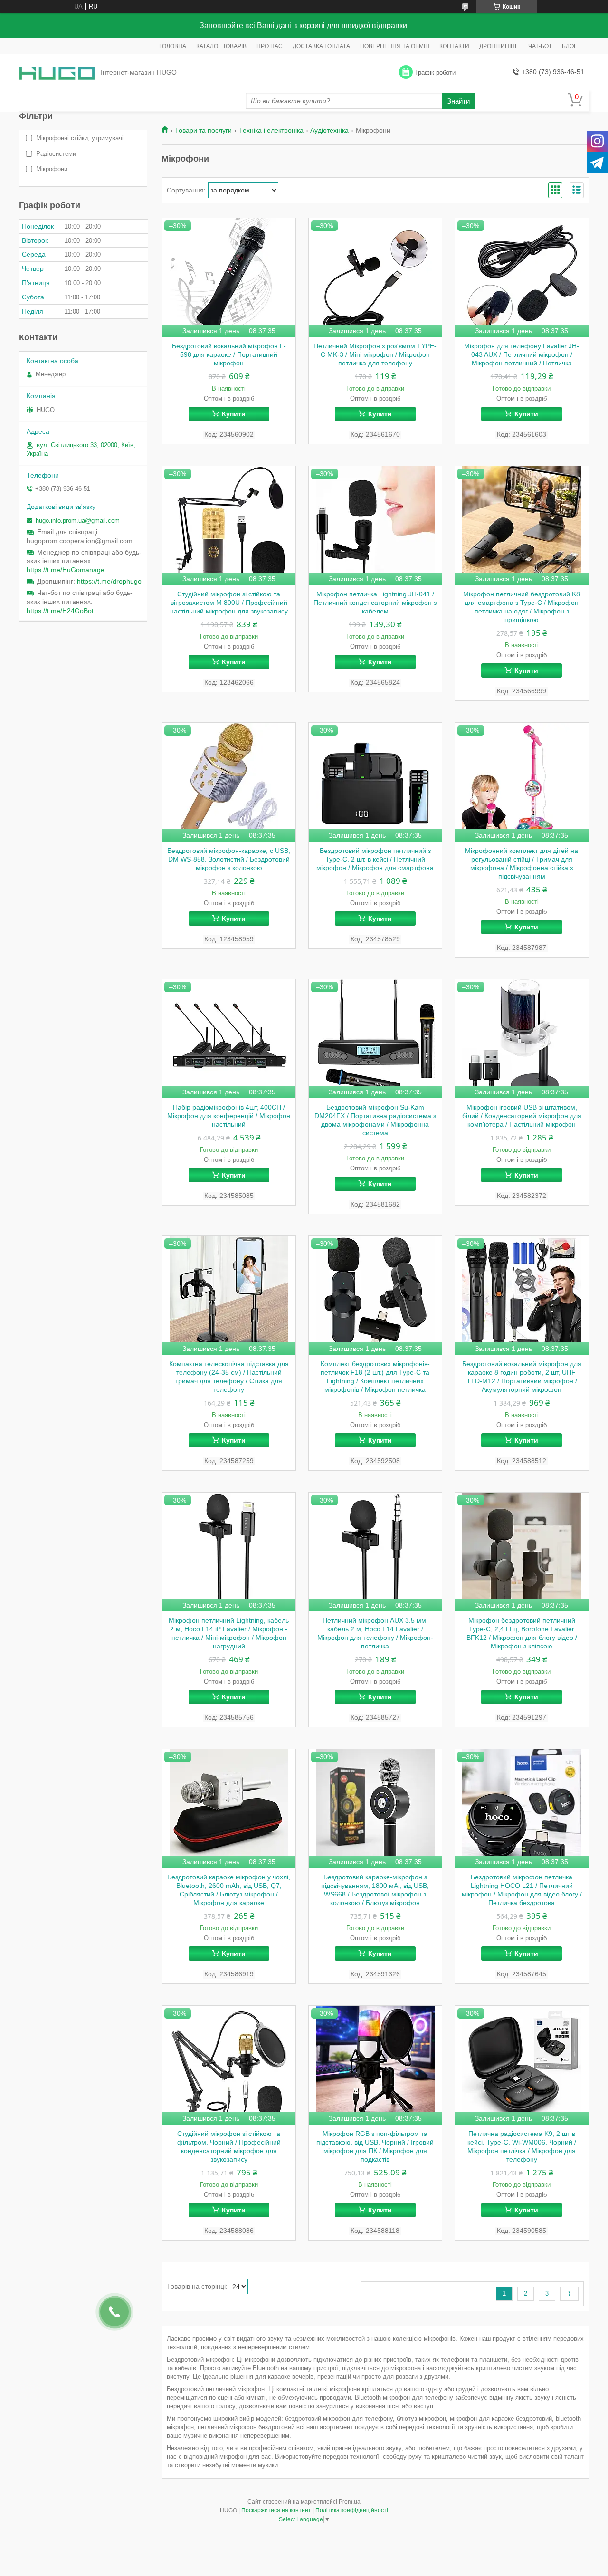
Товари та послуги (203, 130)
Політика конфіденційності (352, 2510)
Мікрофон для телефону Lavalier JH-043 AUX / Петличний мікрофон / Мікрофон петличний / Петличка (522, 354)
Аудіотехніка (329, 130)
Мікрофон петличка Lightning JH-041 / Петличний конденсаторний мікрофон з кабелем (375, 603)
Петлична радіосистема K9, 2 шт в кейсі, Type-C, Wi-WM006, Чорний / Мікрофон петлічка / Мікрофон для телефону (522, 2146)
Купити (234, 414)
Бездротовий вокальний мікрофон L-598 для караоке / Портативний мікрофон (229, 354)
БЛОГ (570, 46)
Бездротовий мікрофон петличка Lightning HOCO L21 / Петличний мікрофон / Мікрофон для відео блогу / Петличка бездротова (522, 1890)
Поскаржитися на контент (276, 2510)
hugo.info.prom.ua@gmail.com (78, 521)
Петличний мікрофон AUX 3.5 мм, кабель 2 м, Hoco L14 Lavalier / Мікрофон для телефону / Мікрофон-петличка (375, 1633)
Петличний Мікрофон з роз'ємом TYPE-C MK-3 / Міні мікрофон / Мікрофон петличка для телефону (375, 354)
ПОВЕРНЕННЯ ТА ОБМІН (395, 46)
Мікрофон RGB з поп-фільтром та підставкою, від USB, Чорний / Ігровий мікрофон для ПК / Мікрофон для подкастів (375, 2146)
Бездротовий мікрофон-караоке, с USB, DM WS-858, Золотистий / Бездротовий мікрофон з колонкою (229, 859)
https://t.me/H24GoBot (60, 611)
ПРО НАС (270, 46)
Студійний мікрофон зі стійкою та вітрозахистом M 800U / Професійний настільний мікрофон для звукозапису (229, 603)
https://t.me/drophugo (109, 581)
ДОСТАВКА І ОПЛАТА (321, 46)
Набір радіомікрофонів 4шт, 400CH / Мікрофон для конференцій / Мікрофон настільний (229, 1116)
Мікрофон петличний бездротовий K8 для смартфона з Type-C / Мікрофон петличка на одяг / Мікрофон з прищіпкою (522, 607)
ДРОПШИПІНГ (499, 46)
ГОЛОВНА (173, 46)
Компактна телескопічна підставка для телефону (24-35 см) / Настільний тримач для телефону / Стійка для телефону (229, 1377)
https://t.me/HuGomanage (66, 570)
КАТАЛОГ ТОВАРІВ (221, 46)
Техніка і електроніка (271, 130)
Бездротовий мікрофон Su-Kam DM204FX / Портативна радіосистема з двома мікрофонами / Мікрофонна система (375, 1120)
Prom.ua (350, 2502)
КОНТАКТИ (454, 46)
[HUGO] (57, 72)
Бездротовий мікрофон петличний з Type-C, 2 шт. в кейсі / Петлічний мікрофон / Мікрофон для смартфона (375, 859)
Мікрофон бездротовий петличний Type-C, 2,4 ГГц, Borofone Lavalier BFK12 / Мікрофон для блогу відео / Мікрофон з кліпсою (522, 1633)
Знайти (458, 101)
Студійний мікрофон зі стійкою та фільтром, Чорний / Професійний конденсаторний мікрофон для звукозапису (229, 2146)
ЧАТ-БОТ (540, 46)
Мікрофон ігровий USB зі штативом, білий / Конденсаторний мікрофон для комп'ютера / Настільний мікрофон (522, 1116)
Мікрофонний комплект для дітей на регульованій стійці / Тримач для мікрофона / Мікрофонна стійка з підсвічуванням (522, 863)
